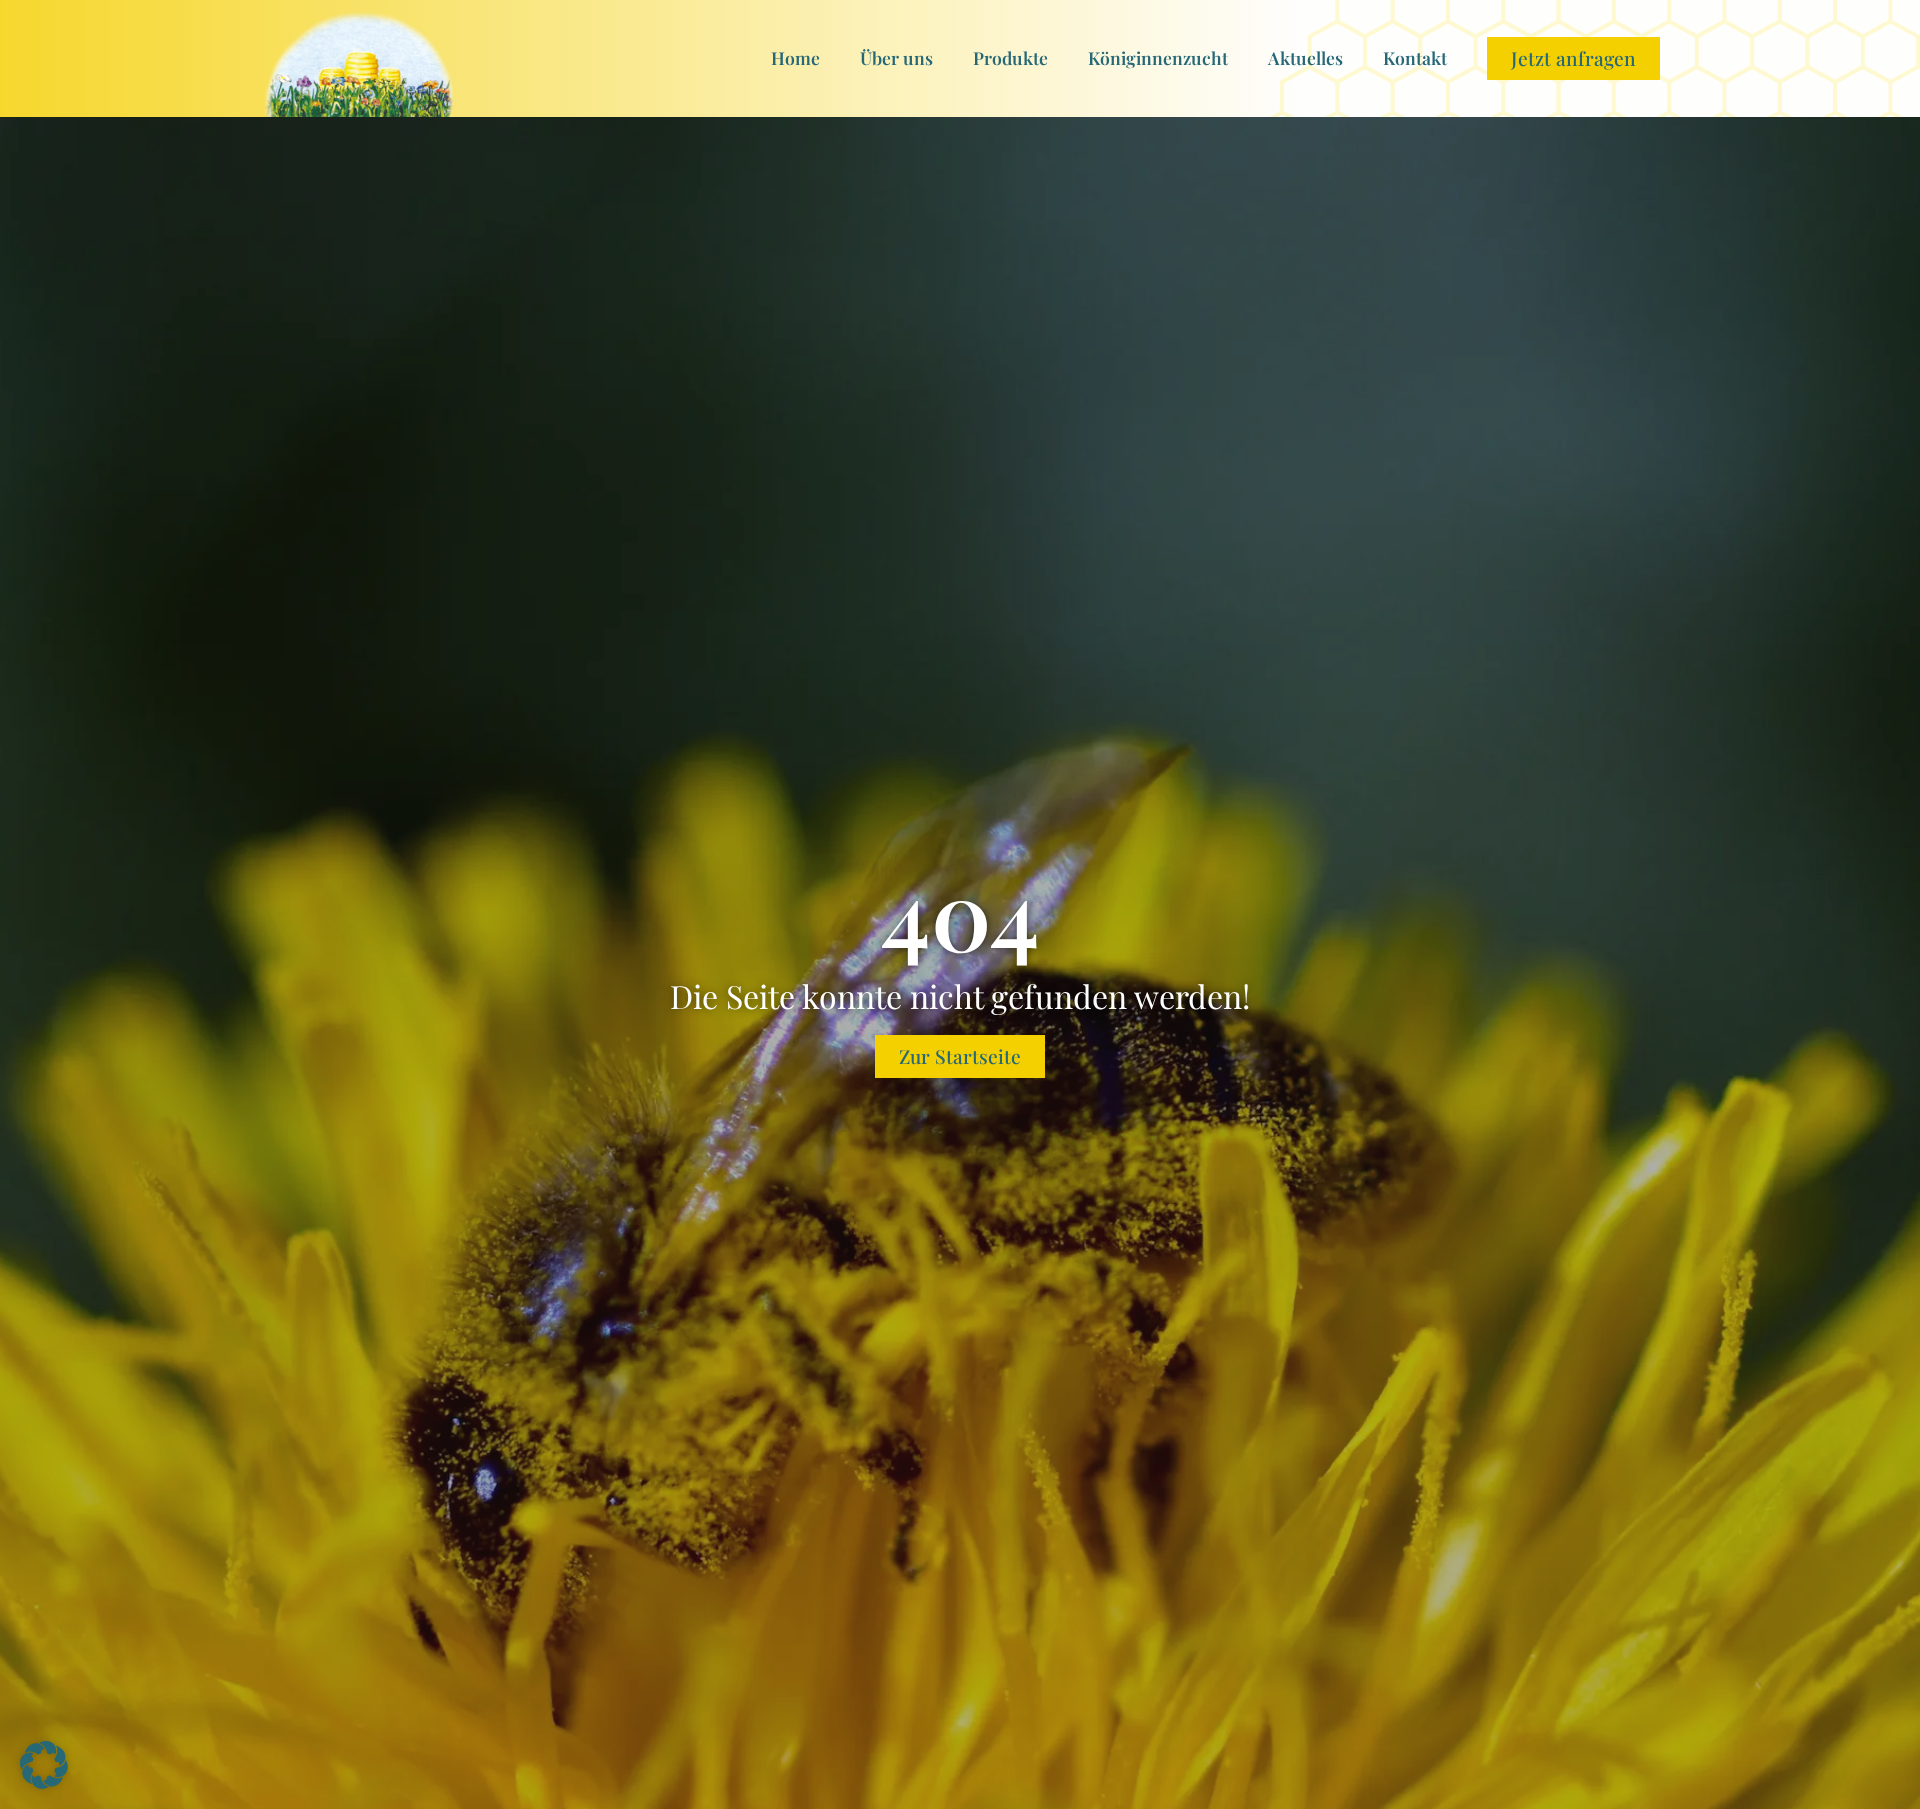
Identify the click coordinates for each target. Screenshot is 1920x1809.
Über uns (896, 57)
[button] (44, 1765)
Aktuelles (1305, 57)
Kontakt (1415, 57)
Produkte (1010, 57)
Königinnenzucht (1158, 57)
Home (795, 57)
